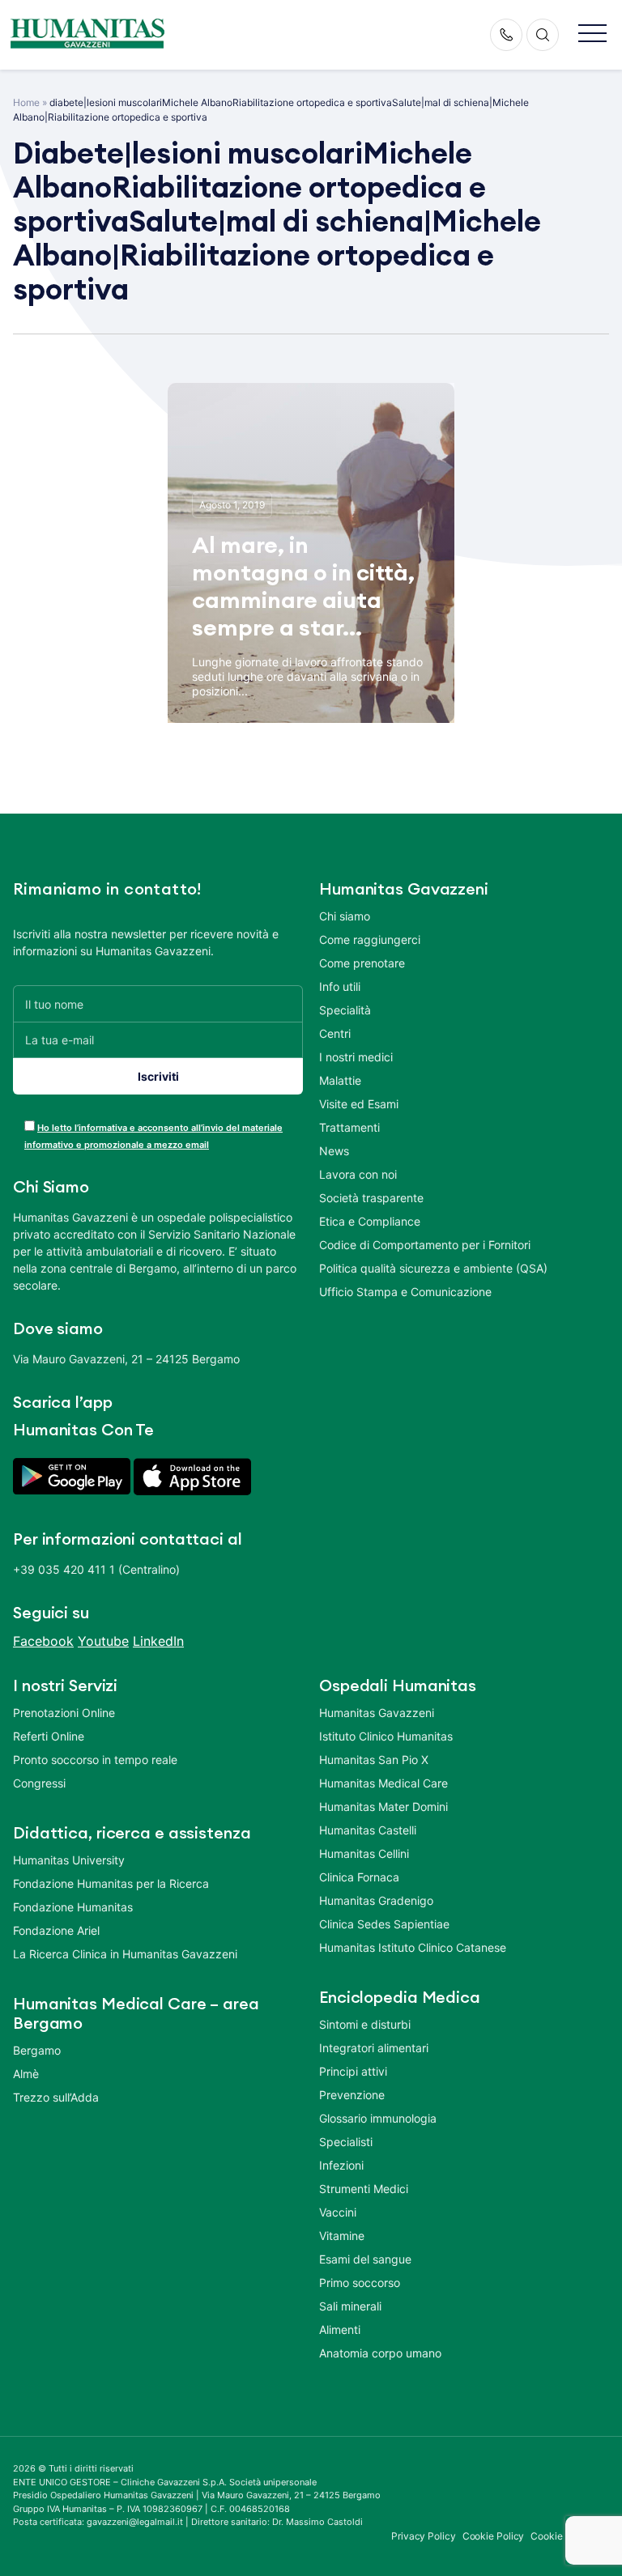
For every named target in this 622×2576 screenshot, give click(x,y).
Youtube (103, 1641)
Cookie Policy (494, 2536)
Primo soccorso (360, 2283)
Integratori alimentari (374, 2048)
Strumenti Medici (364, 2189)
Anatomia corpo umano (380, 2353)
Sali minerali (350, 2306)
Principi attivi (353, 2071)
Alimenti (340, 2329)
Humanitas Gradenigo (376, 1900)
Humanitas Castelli (368, 1830)
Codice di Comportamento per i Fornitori (425, 1245)
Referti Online (49, 1736)
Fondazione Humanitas (73, 1907)
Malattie (340, 1080)
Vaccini (338, 2212)
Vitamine (342, 2236)
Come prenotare (362, 963)
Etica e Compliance (370, 1221)
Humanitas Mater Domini (383, 1807)
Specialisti (346, 2142)
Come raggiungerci (370, 939)
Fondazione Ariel (56, 1930)
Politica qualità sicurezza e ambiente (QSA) (433, 1268)
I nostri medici (356, 1057)
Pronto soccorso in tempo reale (95, 1760)
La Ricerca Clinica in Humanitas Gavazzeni (125, 1954)
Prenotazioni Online (64, 1713)
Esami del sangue (365, 2259)
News (334, 1151)
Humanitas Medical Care (383, 1783)
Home (26, 102)
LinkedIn (158, 1641)
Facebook (43, 1641)
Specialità (345, 1010)
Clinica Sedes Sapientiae (384, 1924)
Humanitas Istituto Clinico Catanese (413, 1947)
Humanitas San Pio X (374, 1760)
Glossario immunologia (378, 2118)
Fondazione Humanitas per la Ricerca (111, 1883)
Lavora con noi (358, 1174)
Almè (26, 2074)
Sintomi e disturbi (365, 2024)
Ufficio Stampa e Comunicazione (405, 1292)
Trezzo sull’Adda (56, 2097)
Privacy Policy (424, 2536)
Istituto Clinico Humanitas (386, 1736)
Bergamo (37, 2050)
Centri (335, 1033)
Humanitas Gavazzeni (377, 1713)
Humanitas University (69, 1860)
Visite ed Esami (359, 1104)
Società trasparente (371, 1198)
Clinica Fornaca (359, 1877)
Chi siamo (345, 916)
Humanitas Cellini (364, 1853)
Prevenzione (352, 2095)
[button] (592, 34)
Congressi (39, 1783)
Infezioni (341, 2165)
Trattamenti (349, 1127)
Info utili (340, 986)
